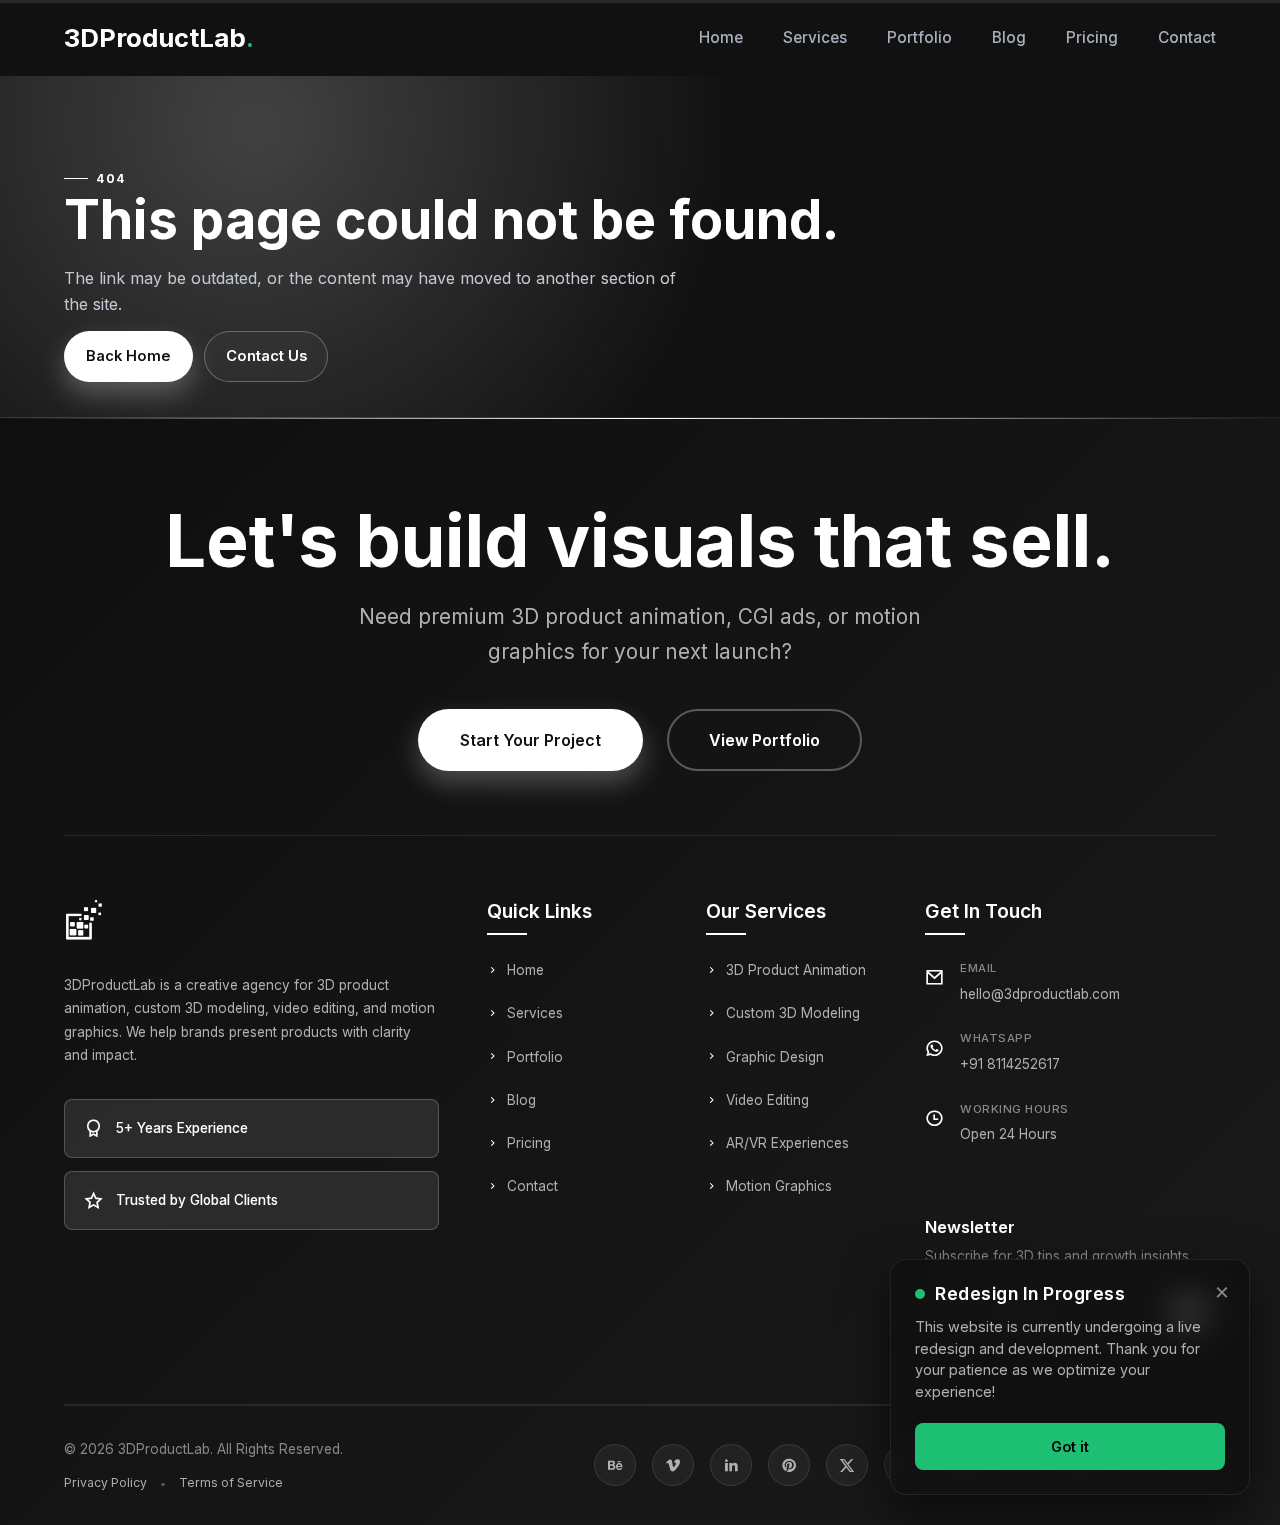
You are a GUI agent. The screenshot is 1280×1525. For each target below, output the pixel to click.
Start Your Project (530, 740)
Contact (1187, 37)
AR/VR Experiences (787, 1143)
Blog (1009, 37)
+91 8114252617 (1010, 1064)
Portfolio (919, 37)
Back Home (128, 356)
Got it (1070, 1445)
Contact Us (266, 356)
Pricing (1092, 37)
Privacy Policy (105, 1482)
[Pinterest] (789, 1465)
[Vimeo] (673, 1465)
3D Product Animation (796, 970)
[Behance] (615, 1465)
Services (815, 37)
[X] (847, 1465)
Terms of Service (231, 1482)
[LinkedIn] (731, 1465)
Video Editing (767, 1100)
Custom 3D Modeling (793, 1013)
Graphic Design (775, 1057)
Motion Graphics (779, 1186)
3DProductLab (159, 37)
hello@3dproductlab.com (1040, 994)
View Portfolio (764, 740)
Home (721, 37)
